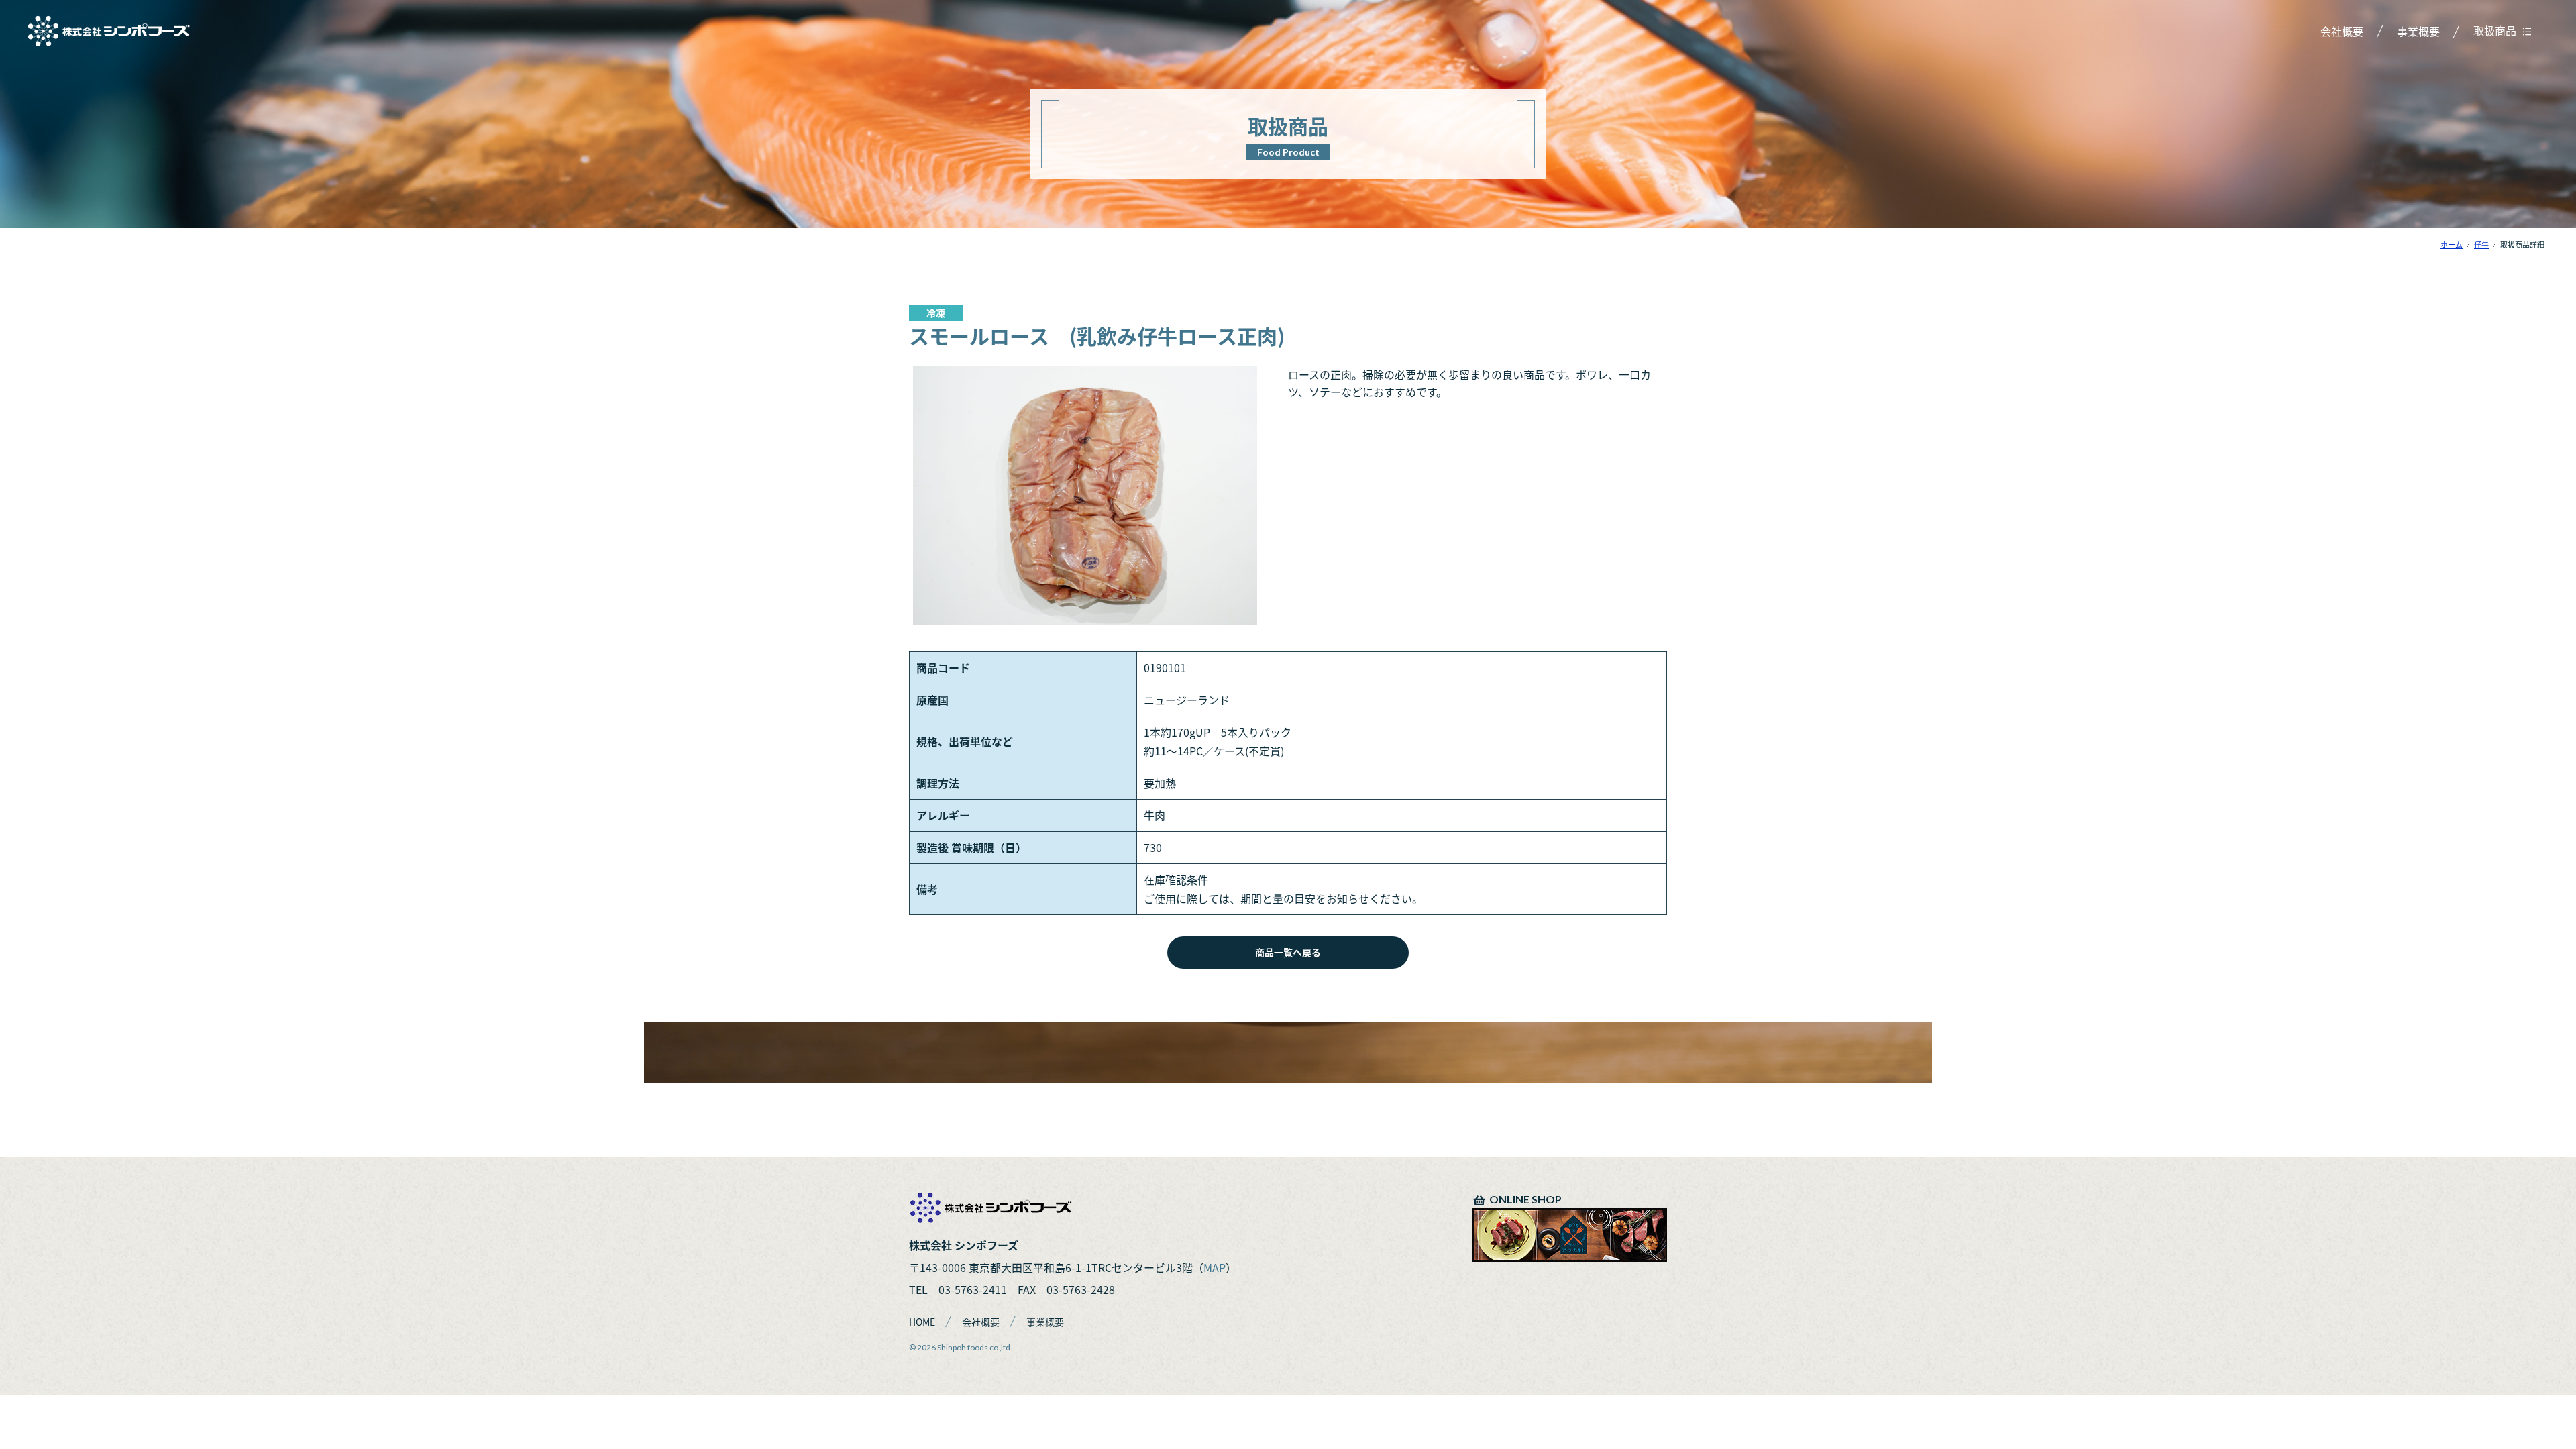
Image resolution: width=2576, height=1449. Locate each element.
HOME (922, 1322)
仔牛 (2481, 245)
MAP (1215, 1267)
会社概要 (2342, 31)
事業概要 (2418, 31)
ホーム (2452, 245)
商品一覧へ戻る (1288, 952)
